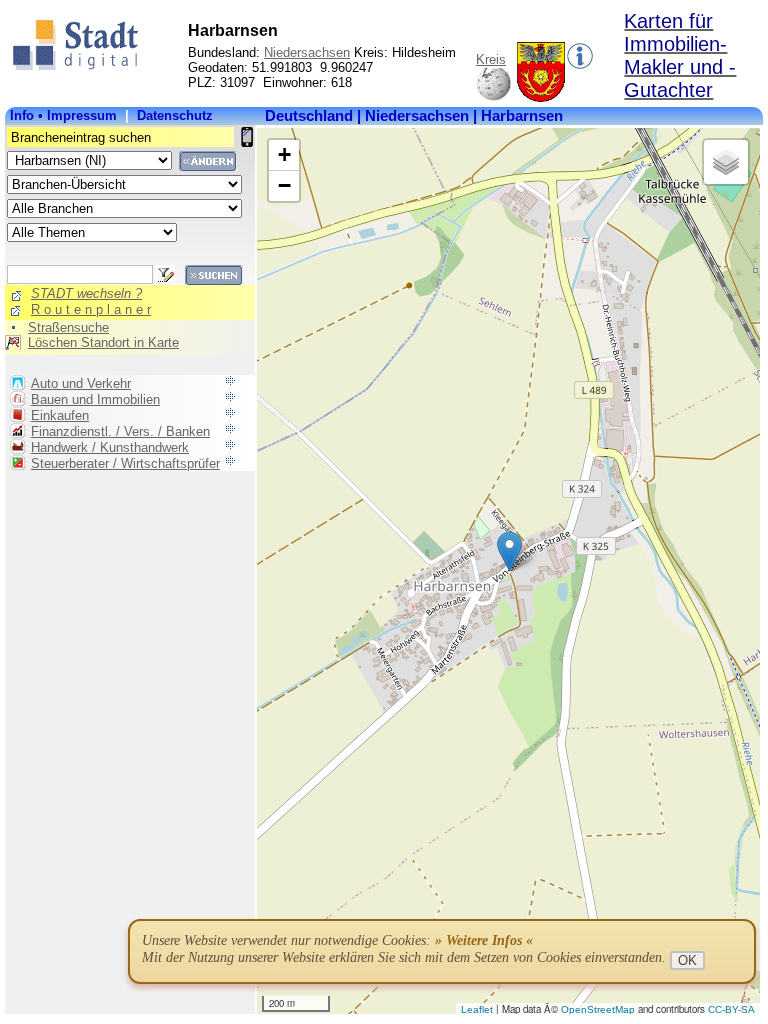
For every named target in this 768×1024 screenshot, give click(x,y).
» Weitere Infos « (484, 940)
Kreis (491, 59)
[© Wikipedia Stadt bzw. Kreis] (541, 97)
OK (687, 960)
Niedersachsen (307, 52)
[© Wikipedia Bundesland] (493, 97)
